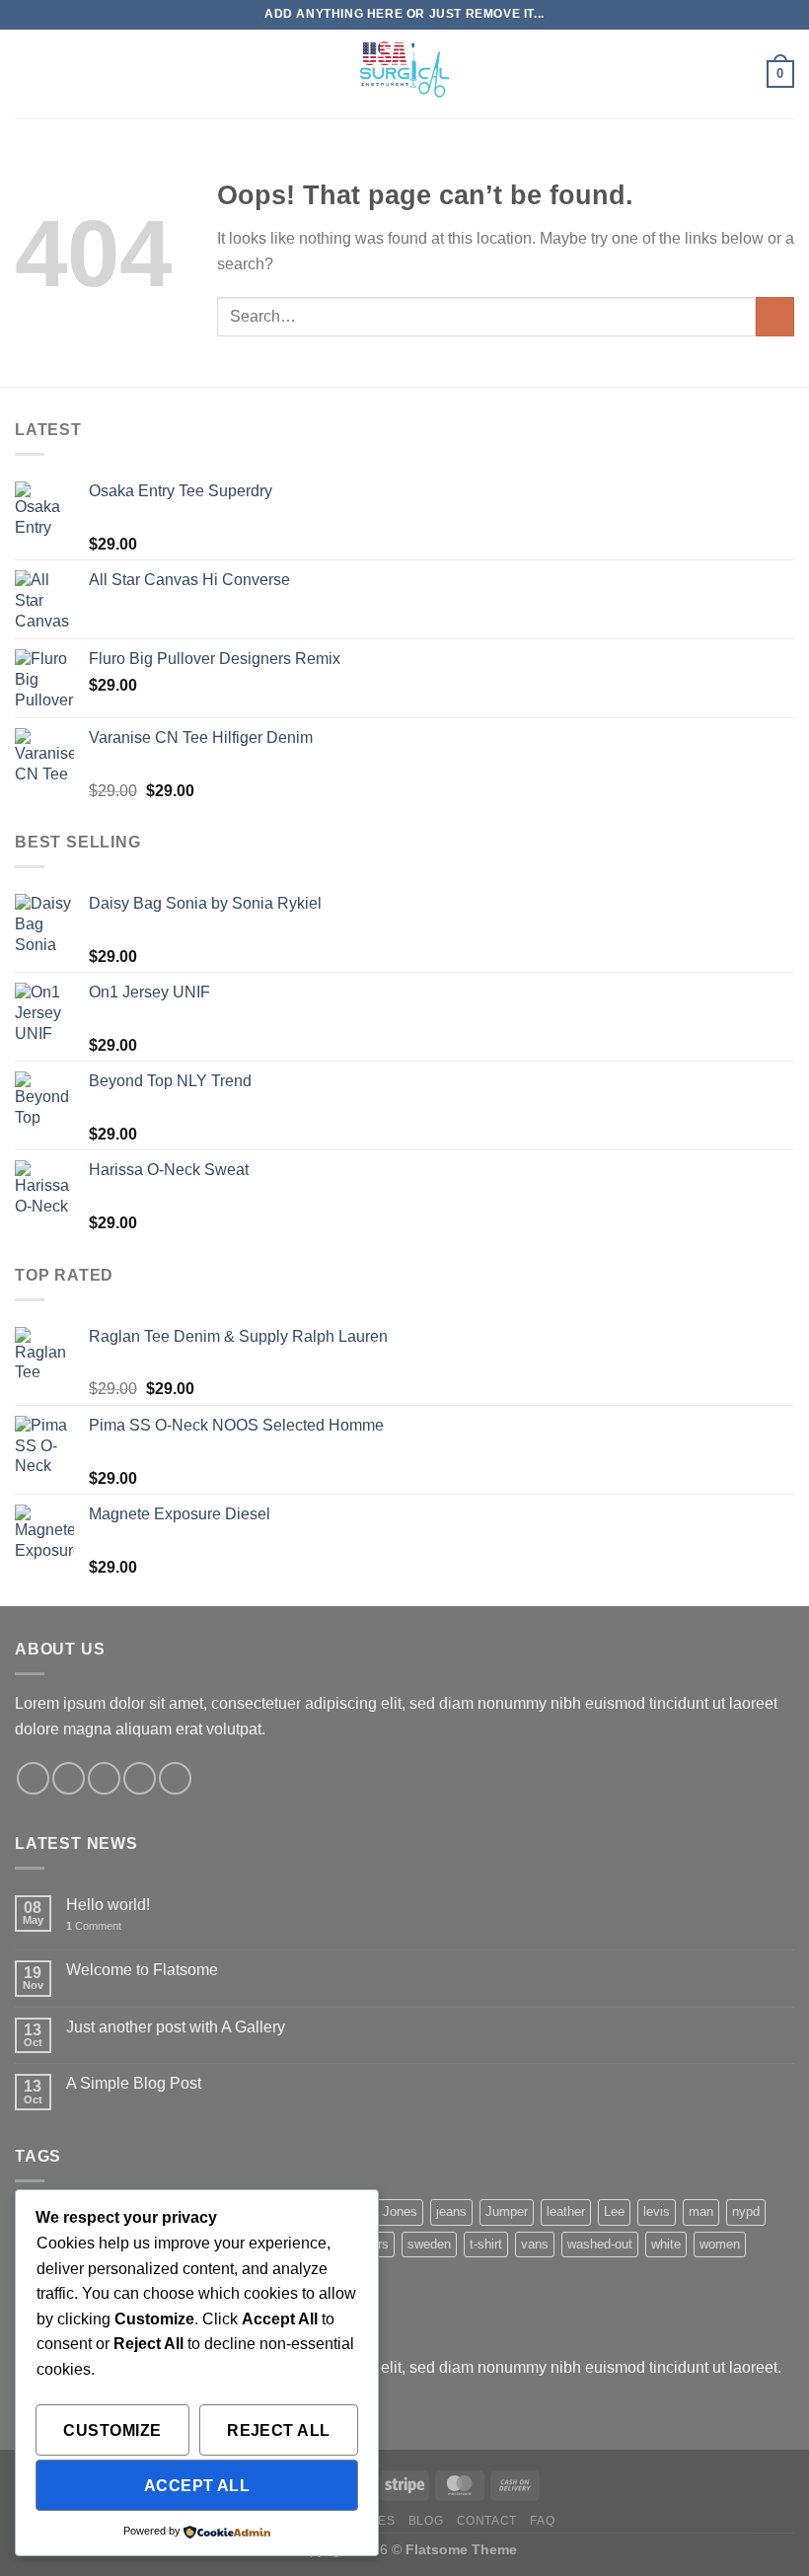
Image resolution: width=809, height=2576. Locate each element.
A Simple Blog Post (134, 2083)
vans (535, 2244)
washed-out (600, 2244)
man (701, 2211)
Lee (614, 2211)
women (720, 2244)
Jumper (507, 2211)
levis (657, 2211)
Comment (94, 1926)
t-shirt (486, 2244)
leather (566, 2211)
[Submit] (775, 316)
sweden (429, 2244)
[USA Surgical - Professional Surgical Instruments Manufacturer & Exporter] (404, 74)
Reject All (279, 2430)
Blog (426, 2521)
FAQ (542, 2521)
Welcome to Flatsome (142, 1970)
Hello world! (108, 1905)
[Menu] (27, 74)
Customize (112, 2430)
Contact (487, 2521)
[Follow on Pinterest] (175, 1778)
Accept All (197, 2486)
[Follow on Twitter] (104, 1778)
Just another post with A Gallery (176, 2027)
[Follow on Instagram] (69, 1778)
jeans (451, 2211)
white (666, 2244)
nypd (746, 2211)
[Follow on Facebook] (33, 1778)
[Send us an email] (140, 1778)
